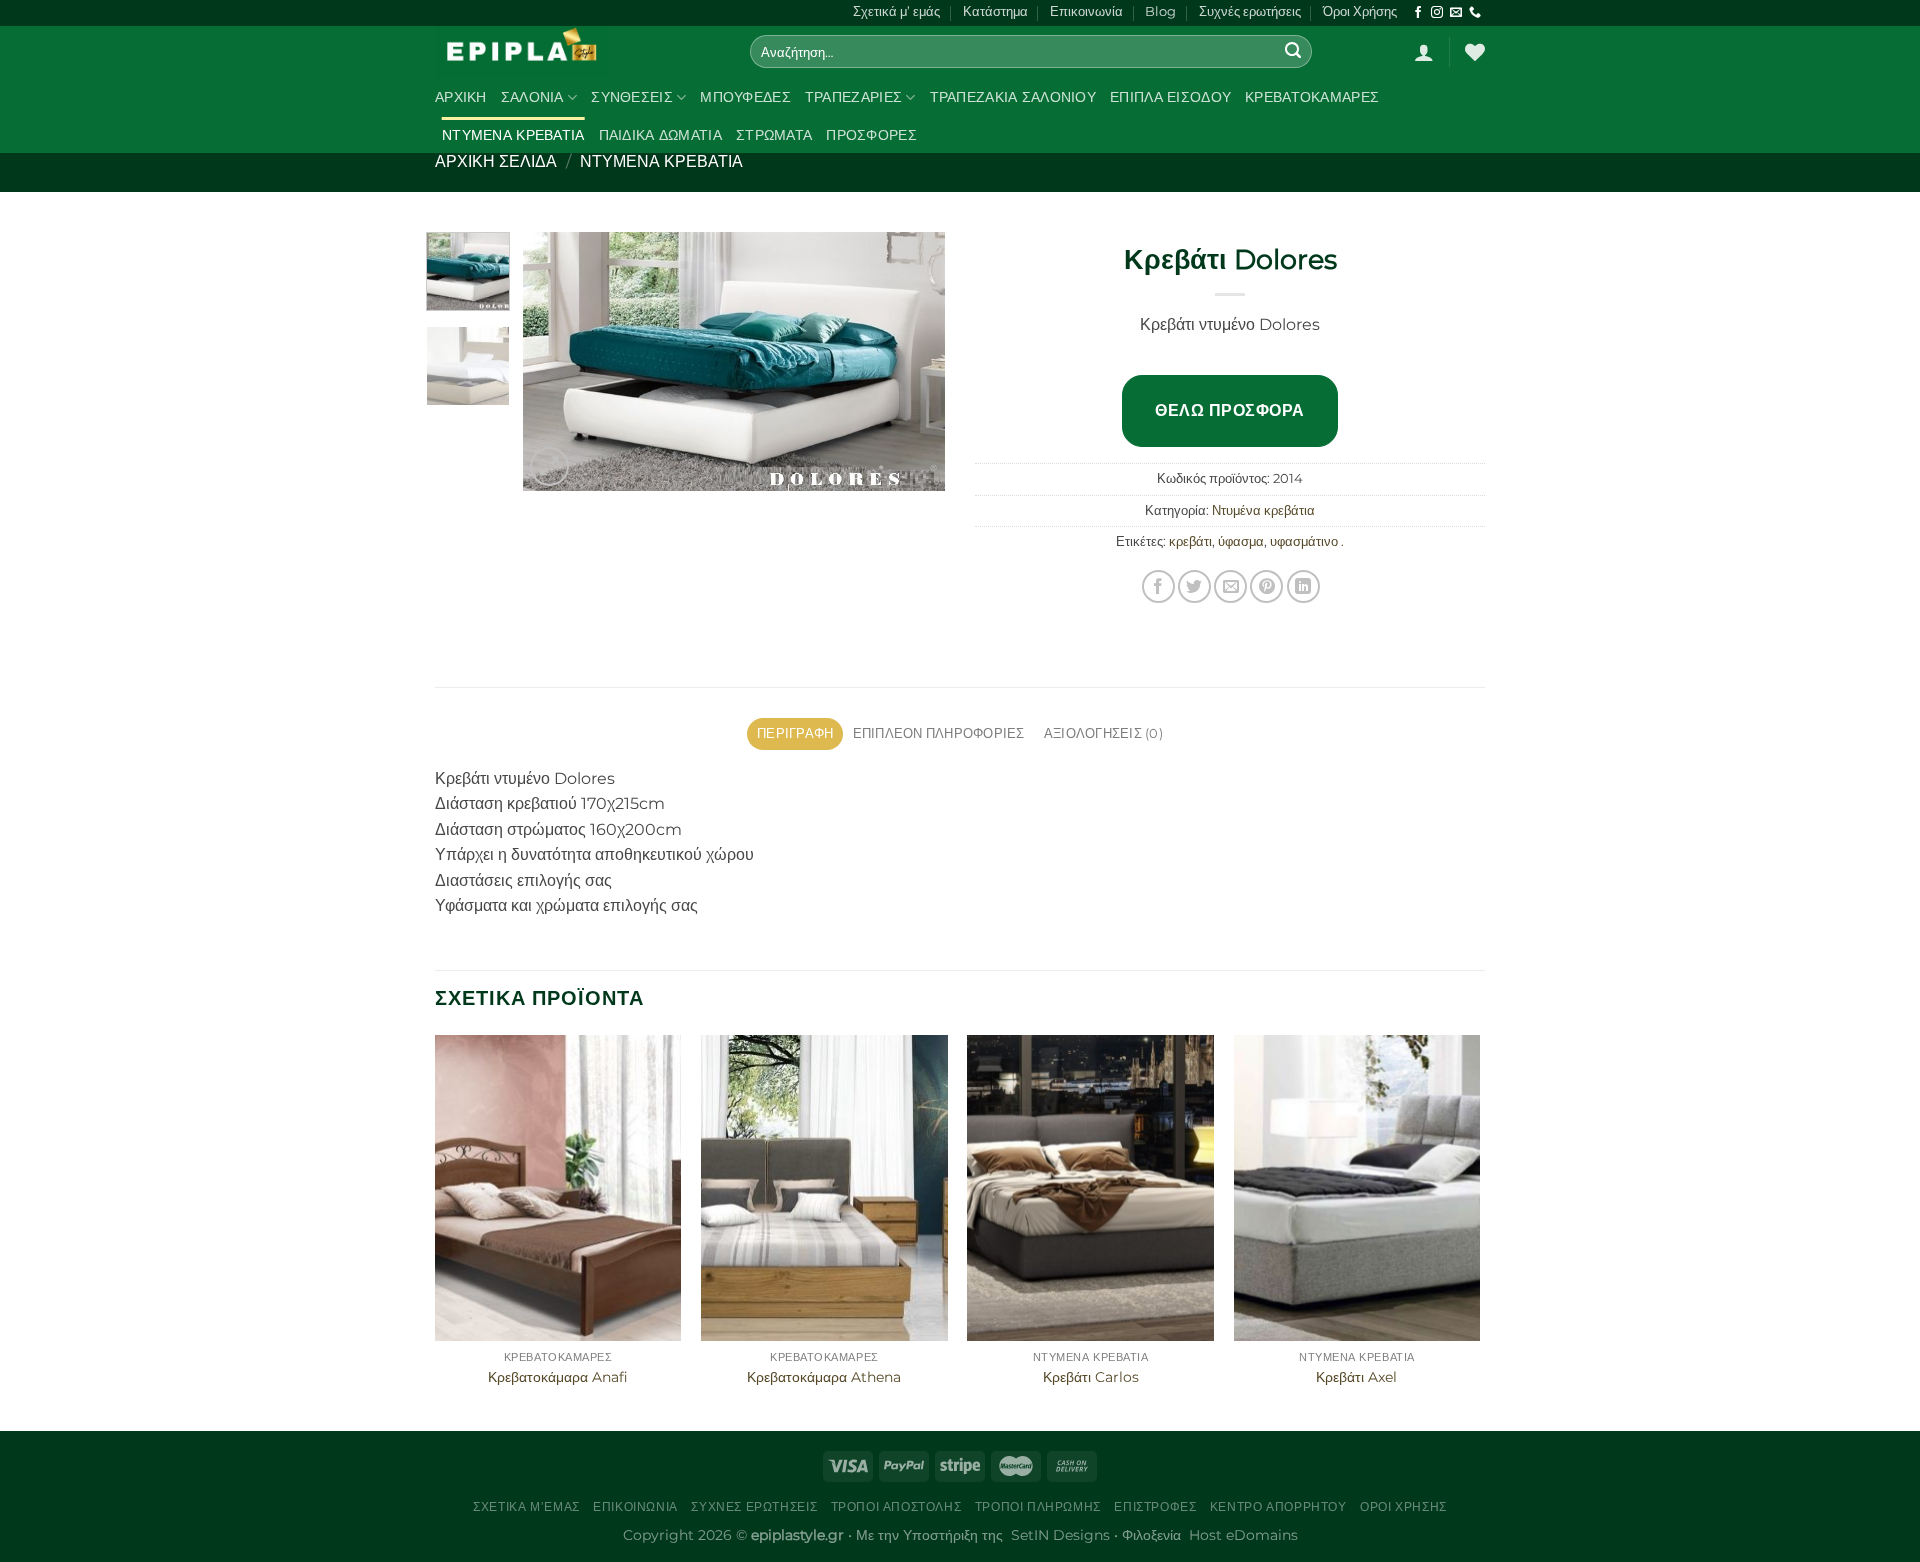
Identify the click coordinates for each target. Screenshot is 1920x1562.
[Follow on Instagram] (1437, 13)
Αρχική (461, 97)
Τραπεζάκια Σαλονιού (1013, 97)
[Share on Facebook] (1158, 586)
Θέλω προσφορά (1229, 410)
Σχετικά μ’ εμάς (896, 11)
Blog (1160, 11)
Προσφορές (871, 135)
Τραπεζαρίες (853, 97)
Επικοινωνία (1086, 11)
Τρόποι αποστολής (896, 1506)
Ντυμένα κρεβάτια (513, 135)
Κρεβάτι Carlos (1091, 1377)
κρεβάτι (1190, 541)
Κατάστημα (995, 11)
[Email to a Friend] (1230, 586)
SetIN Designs (1060, 1535)
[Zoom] (549, 466)
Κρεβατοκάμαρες (1312, 97)
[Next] (912, 362)
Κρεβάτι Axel (1356, 1377)
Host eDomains (1243, 1535)
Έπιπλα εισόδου (1170, 97)
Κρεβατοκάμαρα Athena (824, 1377)
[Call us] (1475, 13)
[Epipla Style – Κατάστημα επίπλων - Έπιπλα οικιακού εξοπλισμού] (577, 52)
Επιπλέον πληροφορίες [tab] (939, 733)
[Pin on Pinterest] (1266, 586)
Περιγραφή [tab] (795, 733)
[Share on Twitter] (1194, 586)
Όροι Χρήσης (1360, 11)
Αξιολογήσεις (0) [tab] (1103, 733)
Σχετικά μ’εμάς (526, 1506)
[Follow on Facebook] (1418, 13)
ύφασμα (1241, 541)
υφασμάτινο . (1307, 541)
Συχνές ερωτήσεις (1250, 11)
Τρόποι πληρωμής (1038, 1506)
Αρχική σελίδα (496, 161)
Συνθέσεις (632, 97)
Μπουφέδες (745, 97)
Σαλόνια (532, 97)
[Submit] (1294, 52)
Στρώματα (774, 135)
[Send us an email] (1456, 13)
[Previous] (557, 362)
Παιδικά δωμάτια (660, 135)
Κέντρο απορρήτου (1278, 1506)
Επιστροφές (1155, 1506)
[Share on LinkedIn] (1303, 586)
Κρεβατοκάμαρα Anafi (558, 1377)
